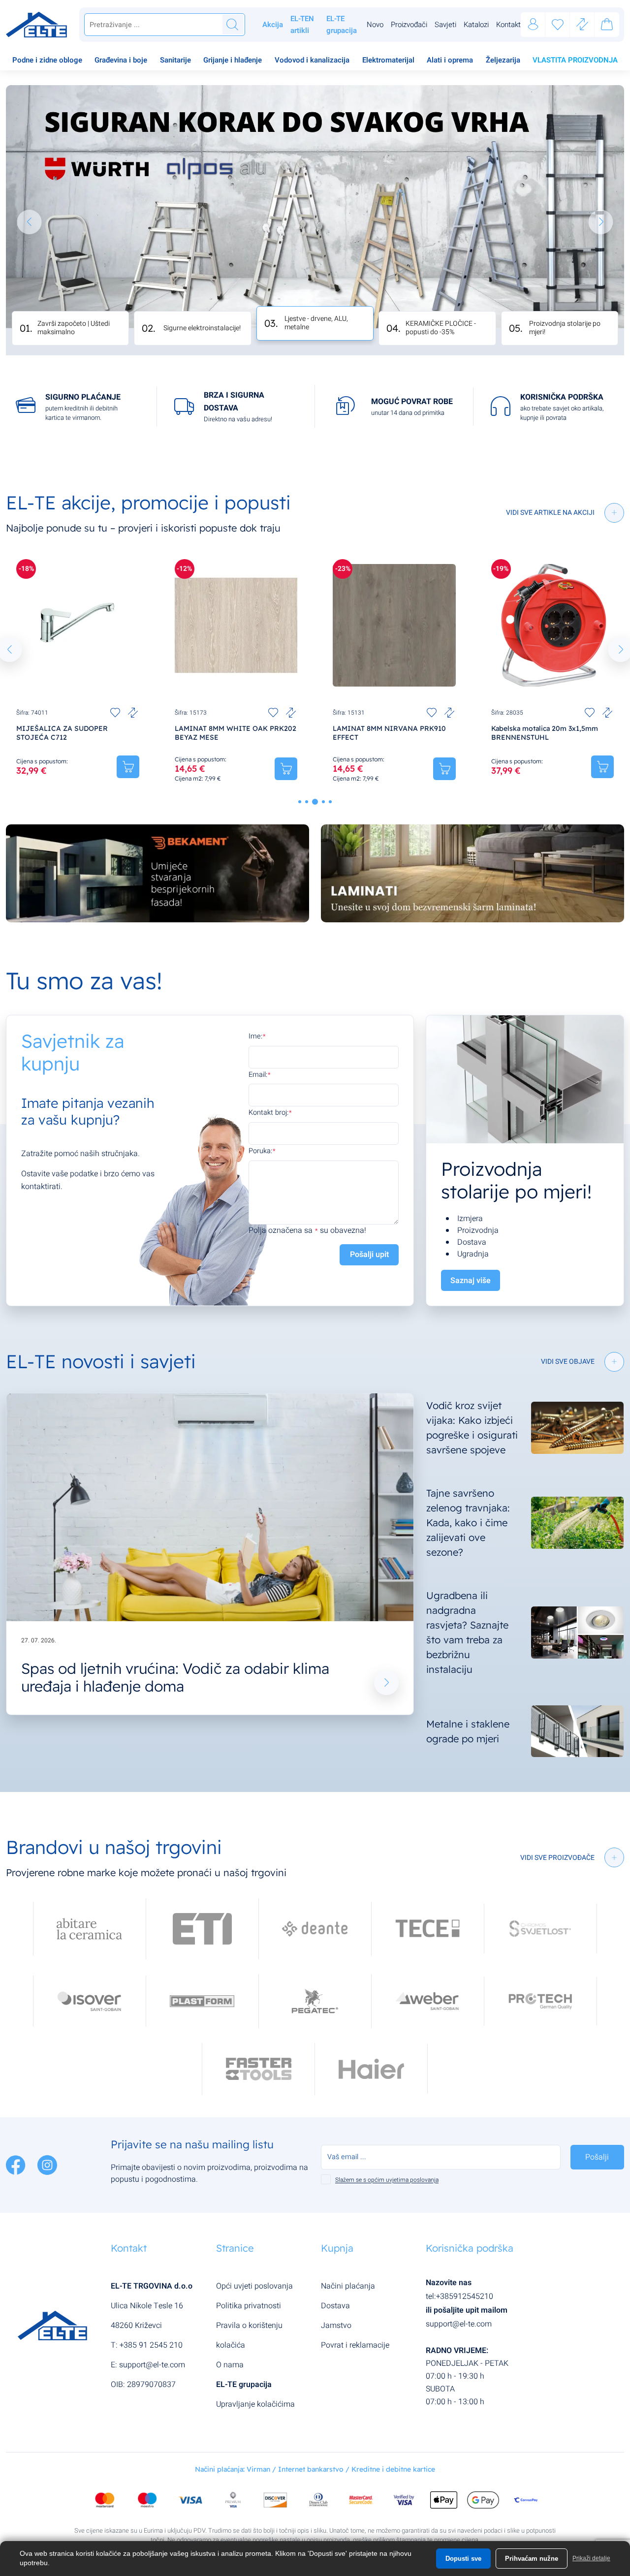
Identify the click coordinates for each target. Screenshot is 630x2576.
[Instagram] (47, 2165)
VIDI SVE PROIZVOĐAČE (557, 1858)
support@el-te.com (152, 2365)
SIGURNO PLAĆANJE (83, 397)
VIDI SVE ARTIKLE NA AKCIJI (550, 513)
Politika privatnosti (249, 2306)
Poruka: (260, 1151)
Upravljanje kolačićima (255, 2404)
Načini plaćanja (348, 2286)
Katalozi (476, 25)
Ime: (255, 1036)
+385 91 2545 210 (151, 2345)
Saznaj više (471, 1281)
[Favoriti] (558, 25)
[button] (30, 222)
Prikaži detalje (591, 2558)
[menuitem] (47, 61)
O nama (230, 2365)
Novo (375, 25)
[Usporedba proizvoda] (133, 713)
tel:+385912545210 (459, 2296)
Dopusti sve (463, 2559)
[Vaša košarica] (607, 26)
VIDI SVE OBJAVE (568, 1362)
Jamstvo (336, 2325)
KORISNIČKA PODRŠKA (562, 397)
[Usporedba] (582, 25)
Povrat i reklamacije (355, 2345)
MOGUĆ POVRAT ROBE (412, 402)
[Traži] (232, 25)
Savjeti (445, 25)
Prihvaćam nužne (532, 2559)
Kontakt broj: (268, 1113)
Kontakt (508, 25)
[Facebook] (17, 2165)
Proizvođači (409, 25)
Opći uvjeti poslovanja (254, 2286)
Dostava (335, 2306)
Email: (258, 1075)
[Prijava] (533, 25)
